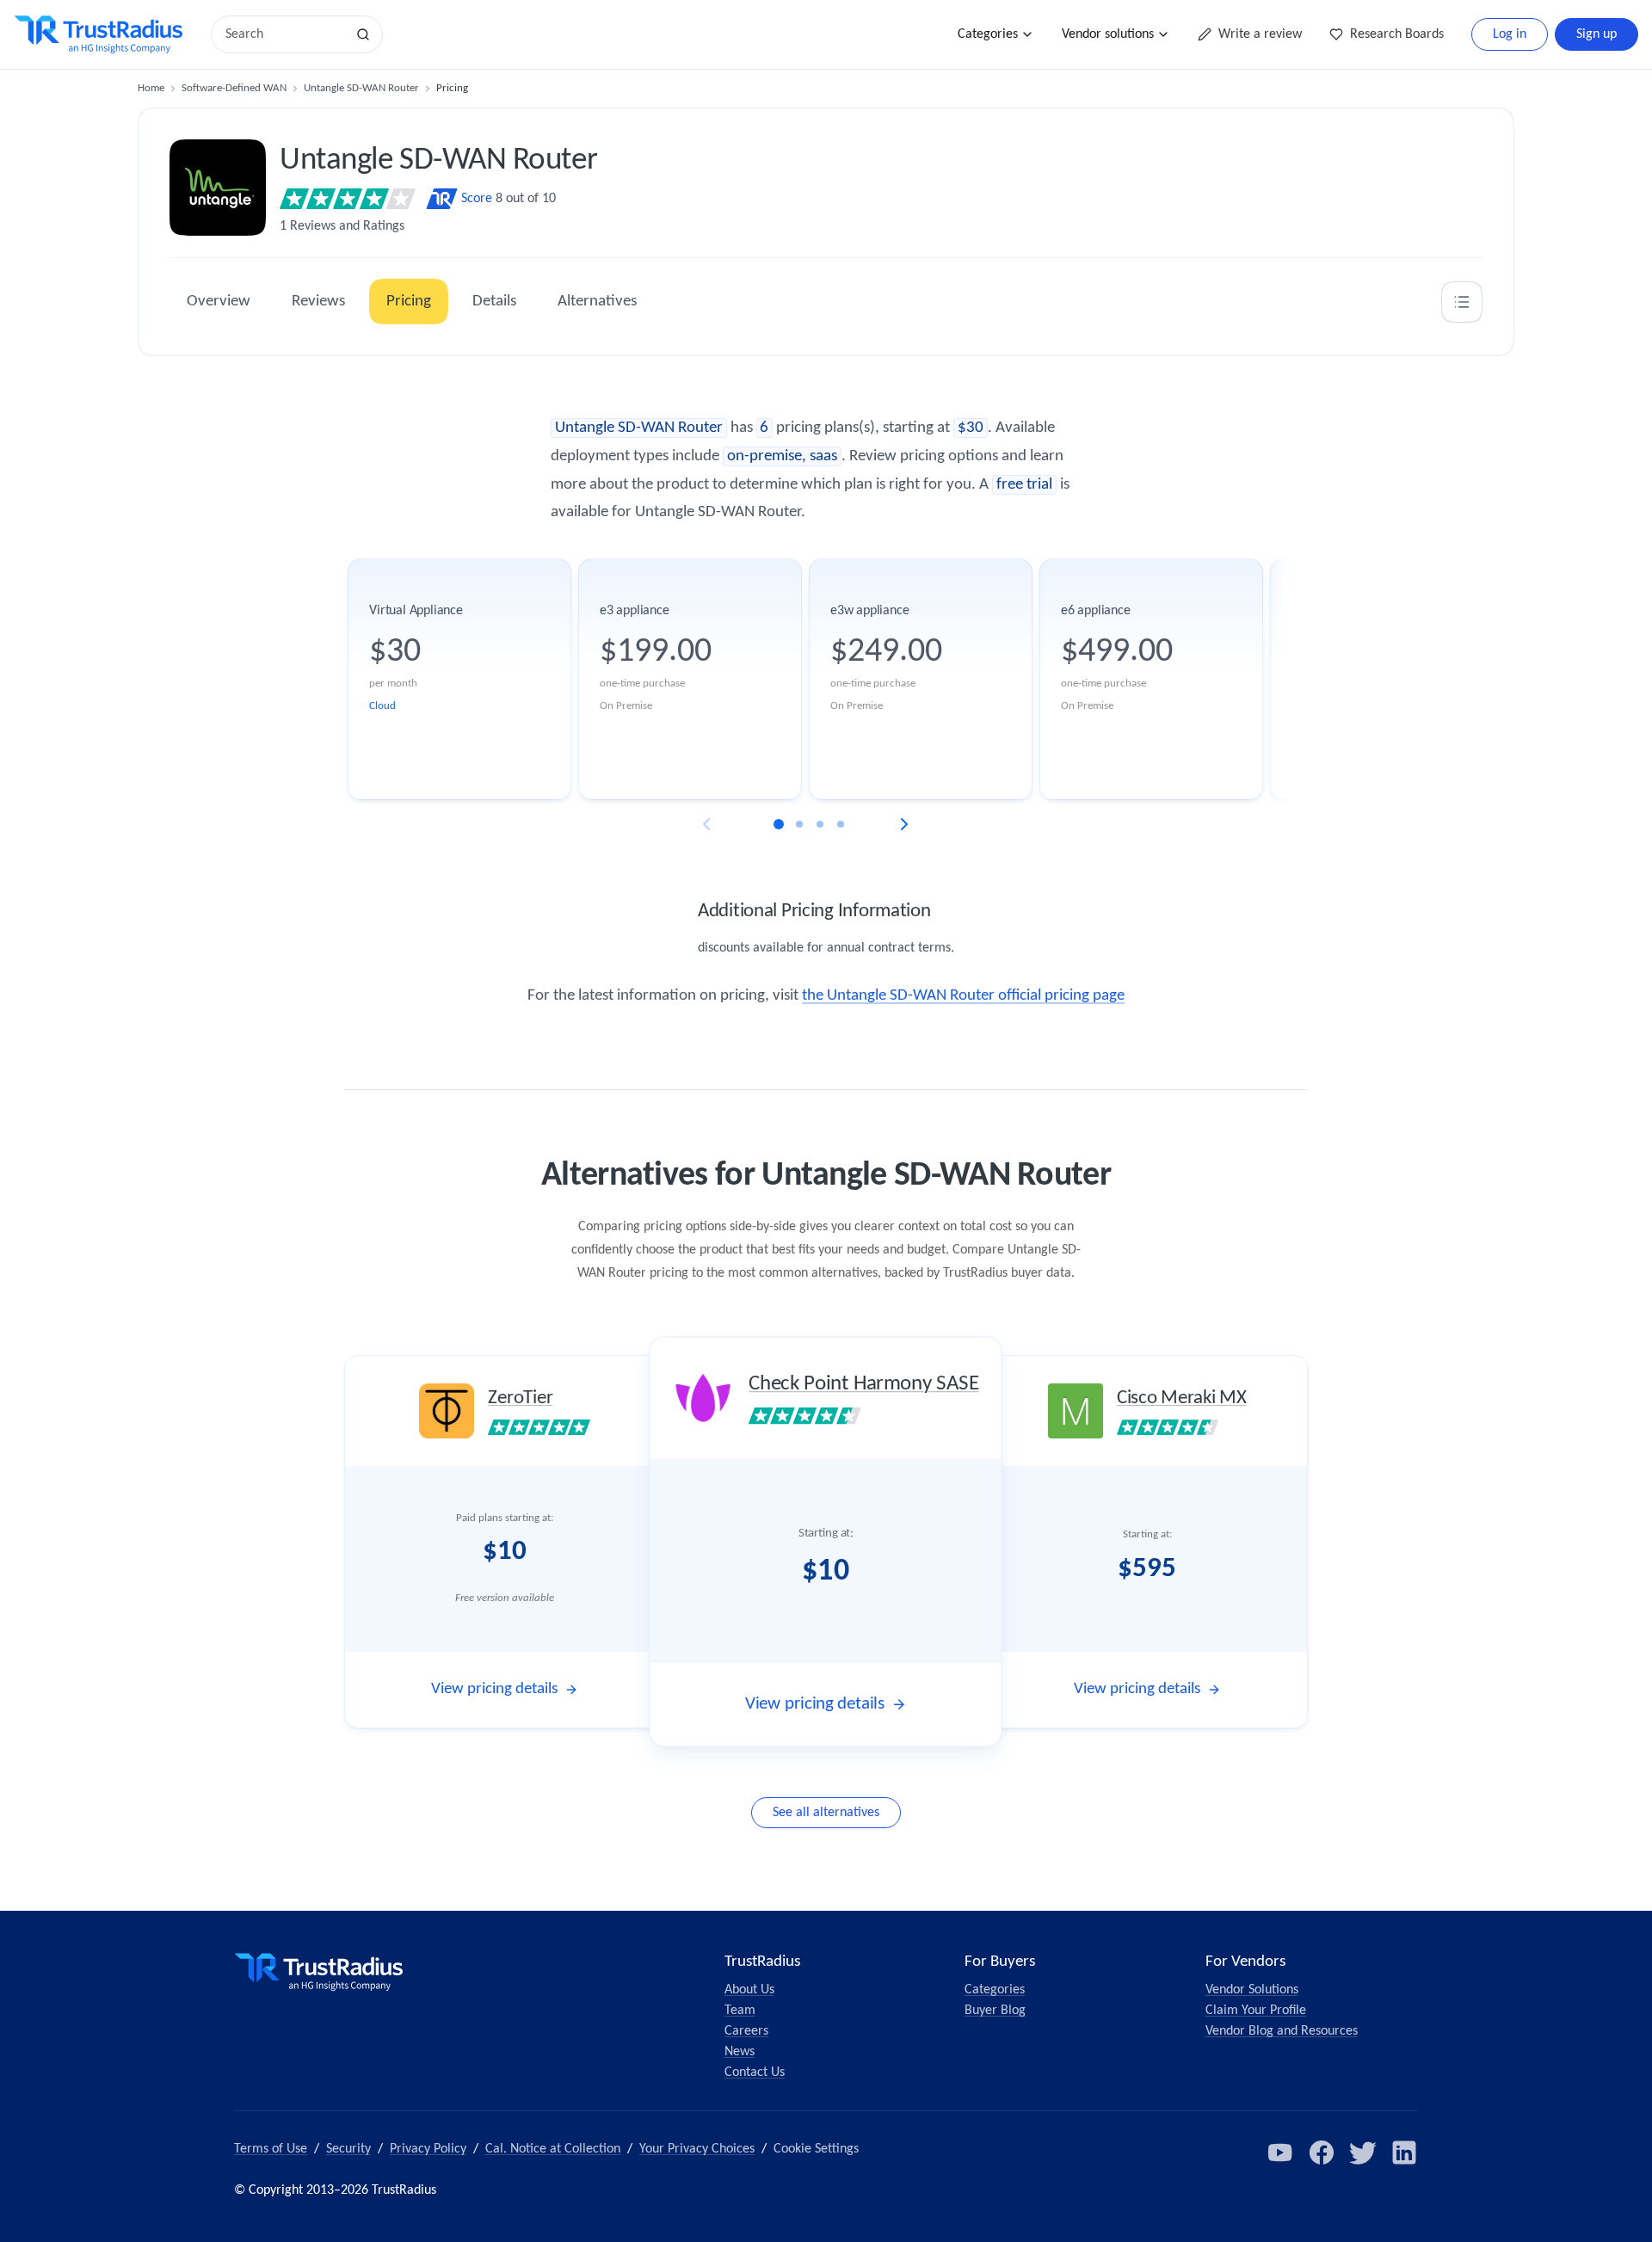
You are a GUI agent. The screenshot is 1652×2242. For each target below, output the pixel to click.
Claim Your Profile (1256, 2011)
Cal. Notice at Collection (553, 2149)
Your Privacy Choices (697, 2149)
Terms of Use (271, 2149)
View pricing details (494, 1689)
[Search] (363, 34)
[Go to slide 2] (799, 824)
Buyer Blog (995, 2011)
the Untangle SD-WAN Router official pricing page (963, 996)
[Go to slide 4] (841, 824)
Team (740, 2011)
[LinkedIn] (1404, 2153)
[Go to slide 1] (779, 824)
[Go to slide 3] (820, 824)
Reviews (318, 302)
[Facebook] (1322, 2153)
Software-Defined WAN (234, 88)
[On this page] (1462, 302)
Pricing (409, 302)
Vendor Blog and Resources (1282, 2031)
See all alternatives (826, 1813)
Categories (988, 34)
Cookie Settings (816, 2149)
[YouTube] (1280, 2153)
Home (151, 88)
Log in (1510, 34)
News (740, 2052)
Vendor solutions (1108, 34)
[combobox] (284, 34)
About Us (749, 1990)
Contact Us (755, 2073)
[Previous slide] (706, 824)
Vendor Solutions (1252, 1990)
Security (348, 2149)
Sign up (1597, 34)
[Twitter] (1363, 2153)
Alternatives (597, 302)
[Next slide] (904, 824)
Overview (219, 302)
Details (494, 302)
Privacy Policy (428, 2149)
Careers (746, 2031)
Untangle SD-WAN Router (361, 88)
